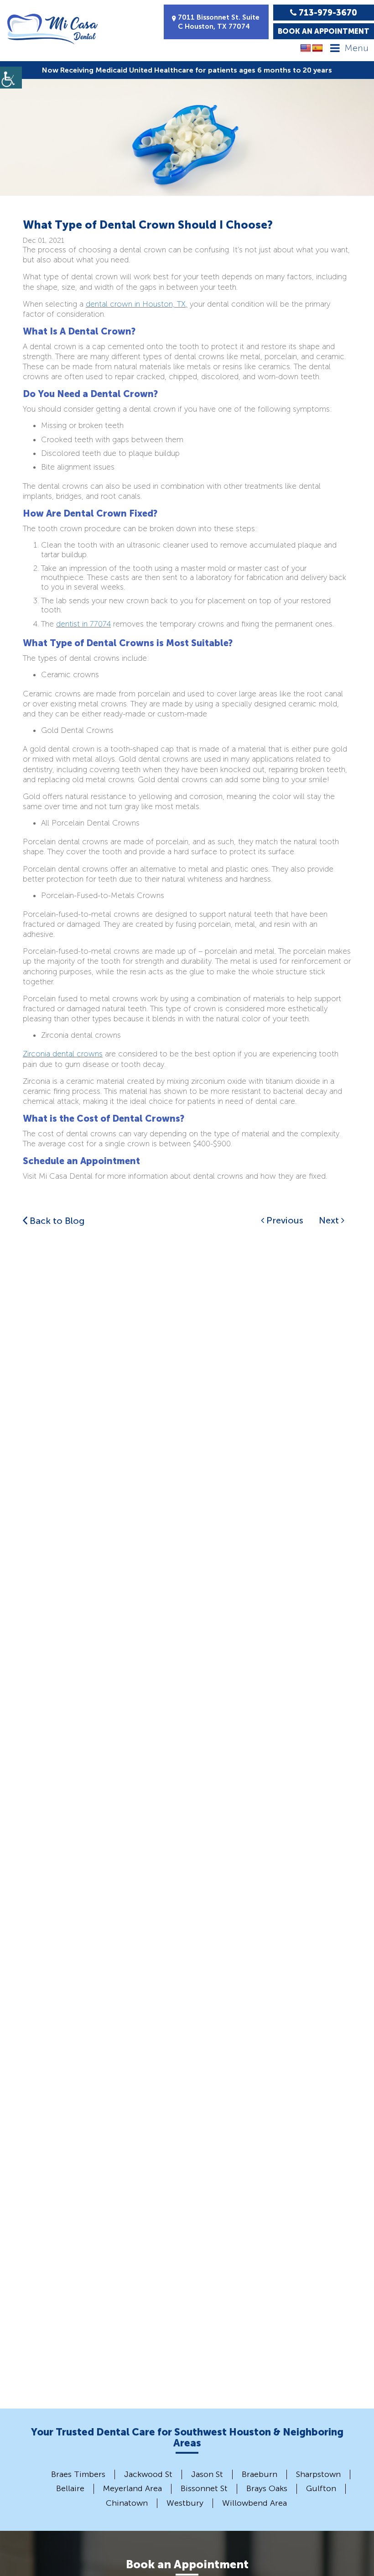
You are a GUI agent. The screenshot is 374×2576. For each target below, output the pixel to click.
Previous (284, 1220)
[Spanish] (317, 48)
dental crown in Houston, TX (136, 304)
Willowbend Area (255, 2503)
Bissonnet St (204, 2488)
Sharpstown (318, 2474)
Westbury (185, 2503)
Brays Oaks (267, 2488)
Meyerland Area (132, 2488)
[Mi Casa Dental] (52, 29)
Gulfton (321, 2488)
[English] (306, 48)
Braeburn (260, 2474)
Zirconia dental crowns (63, 1054)
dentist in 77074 (83, 624)
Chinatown (127, 2503)
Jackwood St (148, 2474)
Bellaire (70, 2488)
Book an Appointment (324, 31)
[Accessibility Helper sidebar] (11, 78)
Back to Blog (56, 1221)
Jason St (207, 2474)
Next (330, 1220)
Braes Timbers (78, 2474)
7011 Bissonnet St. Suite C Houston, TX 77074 (219, 22)
